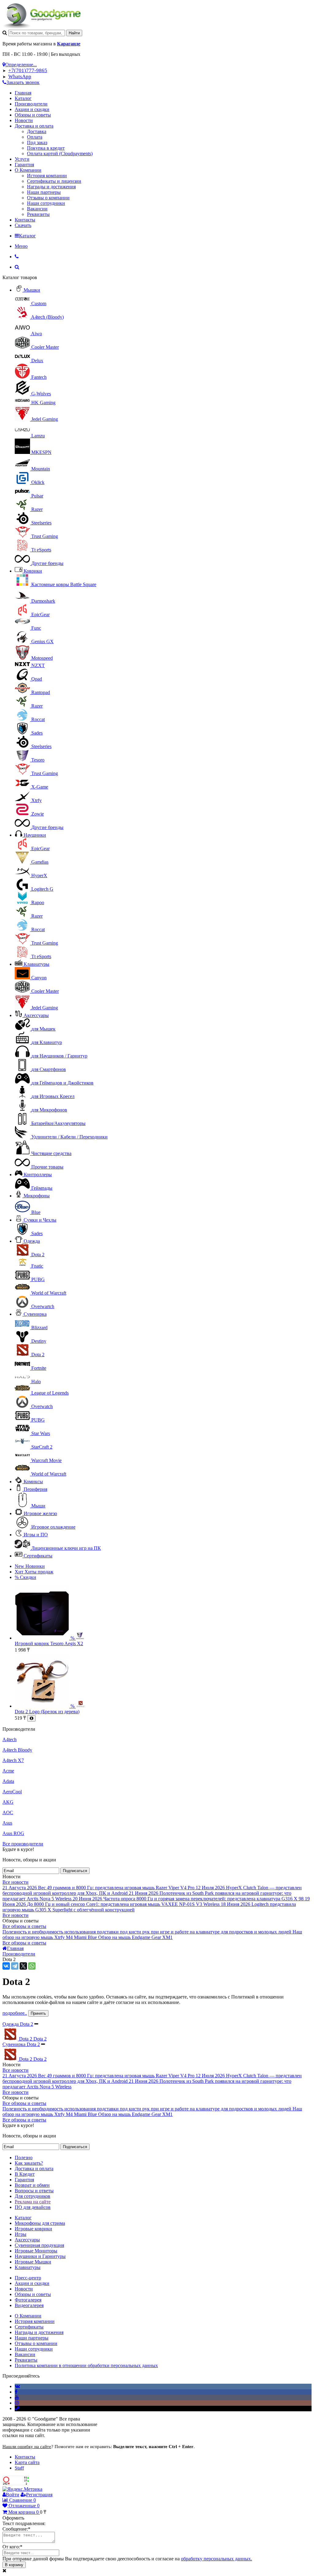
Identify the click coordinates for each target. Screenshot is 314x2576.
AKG (8, 1802)
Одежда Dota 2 (18, 2024)
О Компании (28, 170)
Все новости (15, 1882)
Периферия (35, 1489)
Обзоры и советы (33, 115)
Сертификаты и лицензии (54, 181)
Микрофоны (37, 1196)
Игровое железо (40, 1513)
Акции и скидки (32, 109)
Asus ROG (13, 1833)
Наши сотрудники (46, 203)
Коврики (33, 571)
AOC (8, 1812)
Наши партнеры (44, 192)
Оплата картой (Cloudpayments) (60, 154)
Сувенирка (35, 1314)
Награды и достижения (51, 187)
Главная (23, 93)
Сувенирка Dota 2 (21, 2044)
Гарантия (24, 165)
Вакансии (37, 209)
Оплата (35, 137)
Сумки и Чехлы (40, 1220)
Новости (24, 120)
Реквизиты (38, 214)
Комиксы (33, 1482)
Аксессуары (36, 1015)
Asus (7, 1823)
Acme (8, 1771)
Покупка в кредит (46, 148)
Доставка (37, 131)
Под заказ (37, 142)
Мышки (32, 290)
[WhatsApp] (32, 1966)
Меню (21, 246)
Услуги (22, 159)
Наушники (35, 835)
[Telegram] (15, 1966)
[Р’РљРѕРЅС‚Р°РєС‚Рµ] (6, 1966)
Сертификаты (38, 1556)
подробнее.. (15, 2013)
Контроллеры (38, 1175)
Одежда (32, 1241)
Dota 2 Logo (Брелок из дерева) (47, 1712)
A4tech (10, 1739)
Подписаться (75, 1871)
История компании (47, 176)
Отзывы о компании (48, 198)
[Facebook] (16, 2392)
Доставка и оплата (34, 126)
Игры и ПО (36, 1535)
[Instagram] (17, 2403)
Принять (38, 2013)
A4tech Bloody (17, 1750)
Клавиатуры (36, 964)
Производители (31, 104)
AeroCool (12, 1792)
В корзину (14, 2565)
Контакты (25, 220)
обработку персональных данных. (216, 2559)
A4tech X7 (13, 1760)
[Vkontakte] (17, 2386)
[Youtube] (17, 2397)
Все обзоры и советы (24, 1926)
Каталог (23, 98)
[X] (23, 1966)
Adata (8, 1781)
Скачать (23, 225)
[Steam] (17, 2408)
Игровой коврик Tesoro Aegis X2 (49, 1643)
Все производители (23, 1844)
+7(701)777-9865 (28, 70)
